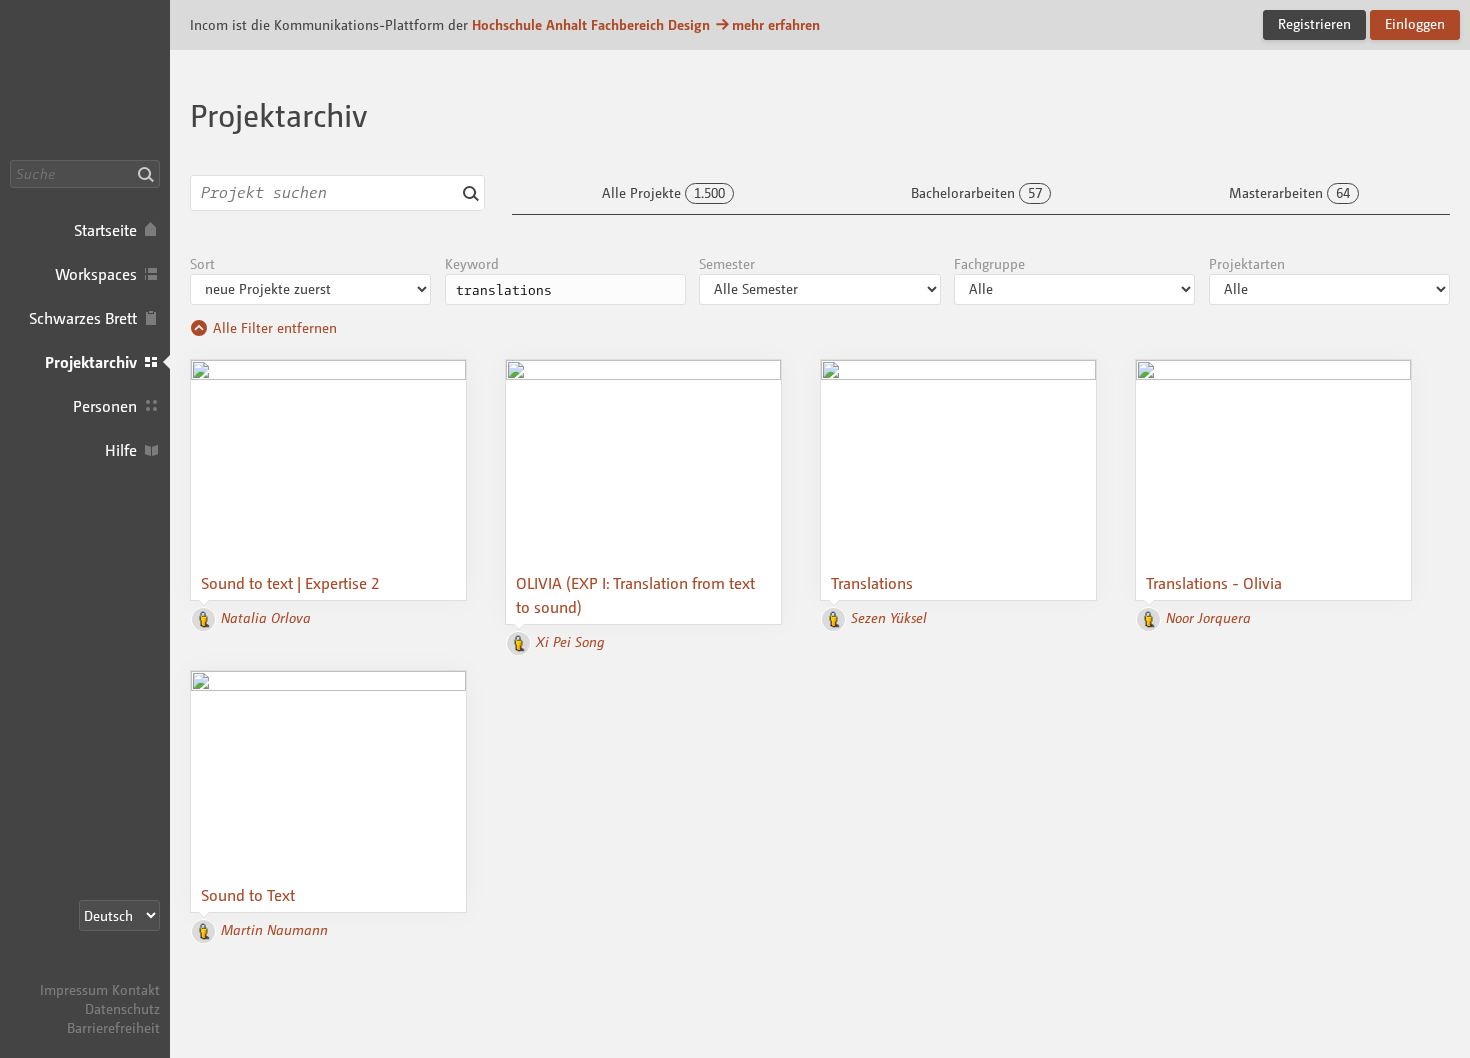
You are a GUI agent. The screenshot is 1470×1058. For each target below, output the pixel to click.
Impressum (74, 989)
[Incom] (125, 970)
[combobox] (337, 193)
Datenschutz (122, 1008)
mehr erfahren (776, 24)
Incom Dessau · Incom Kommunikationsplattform (85, 80)
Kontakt (136, 989)
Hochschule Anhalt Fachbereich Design (591, 24)
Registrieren (1314, 23)
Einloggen (1415, 23)
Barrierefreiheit (113, 1027)
